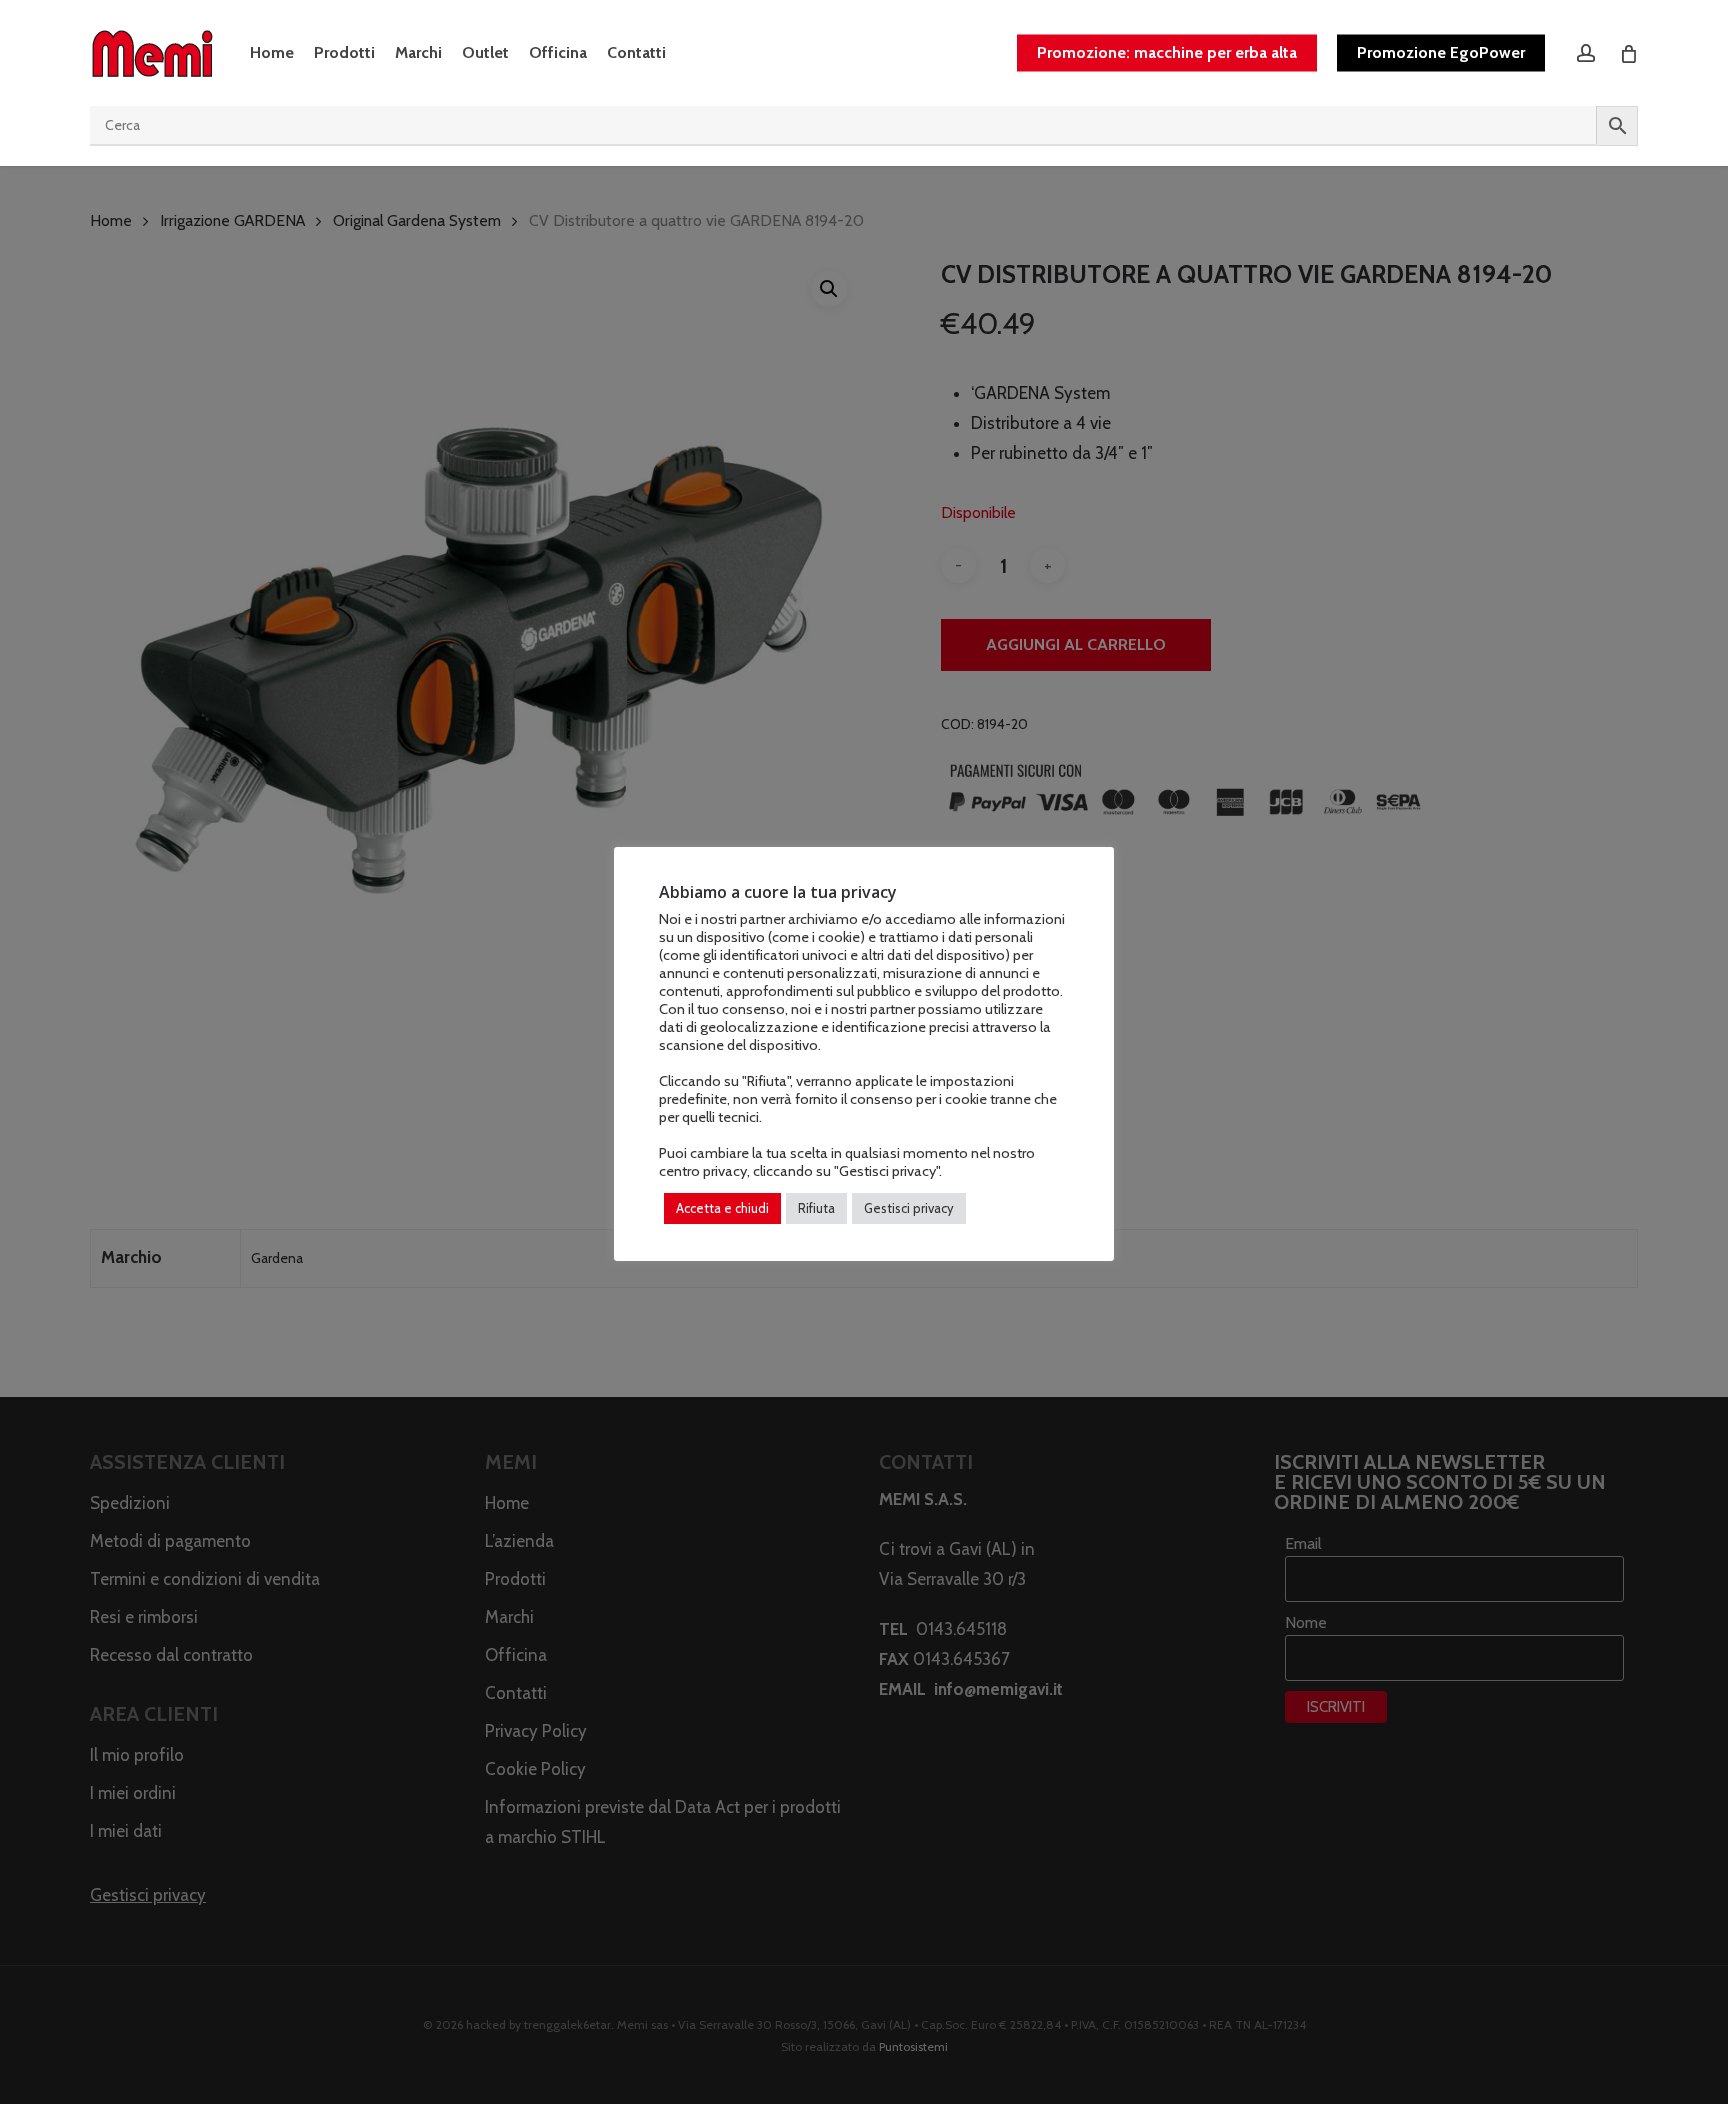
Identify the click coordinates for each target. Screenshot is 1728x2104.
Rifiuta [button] (816, 1208)
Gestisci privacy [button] (909, 1208)
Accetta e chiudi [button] (722, 1208)
